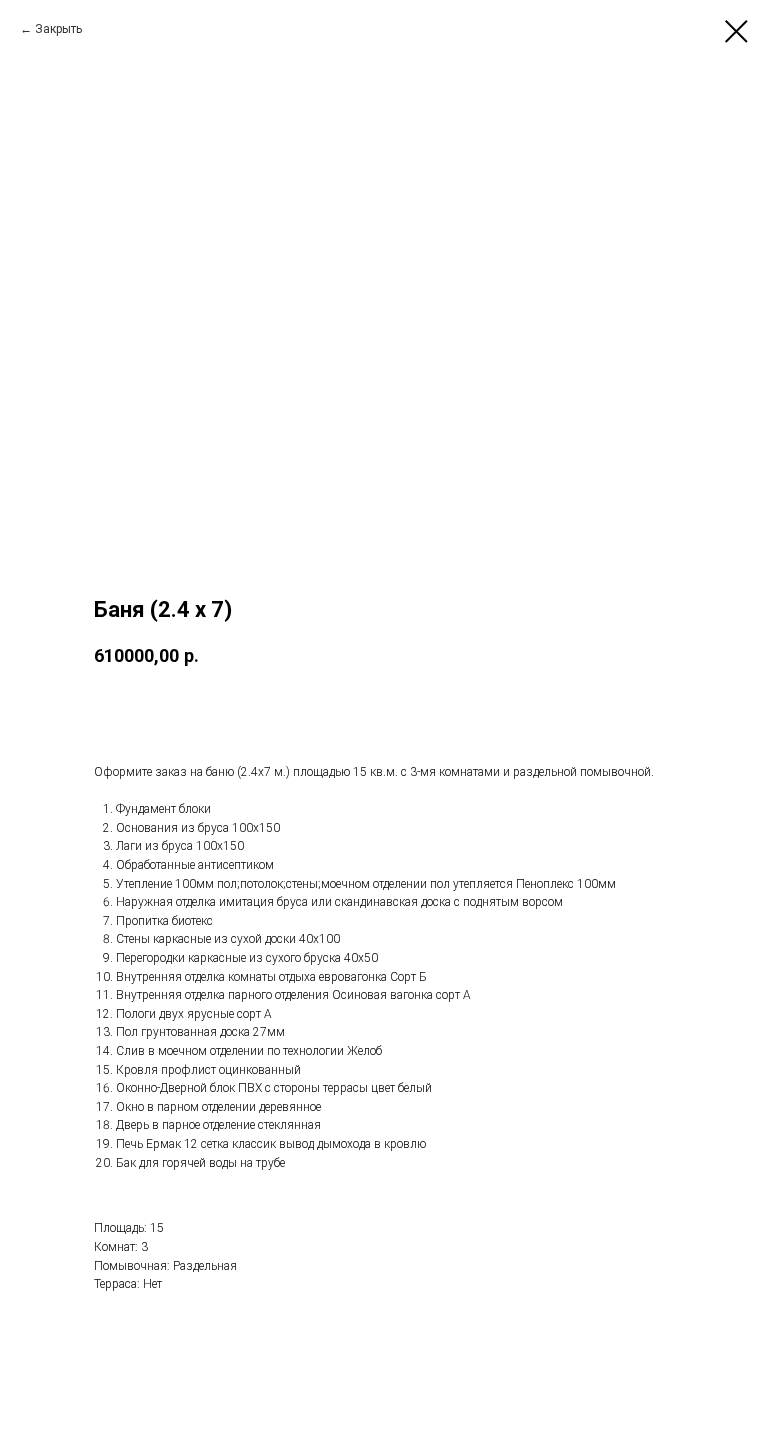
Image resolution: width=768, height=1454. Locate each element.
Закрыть (58, 29)
